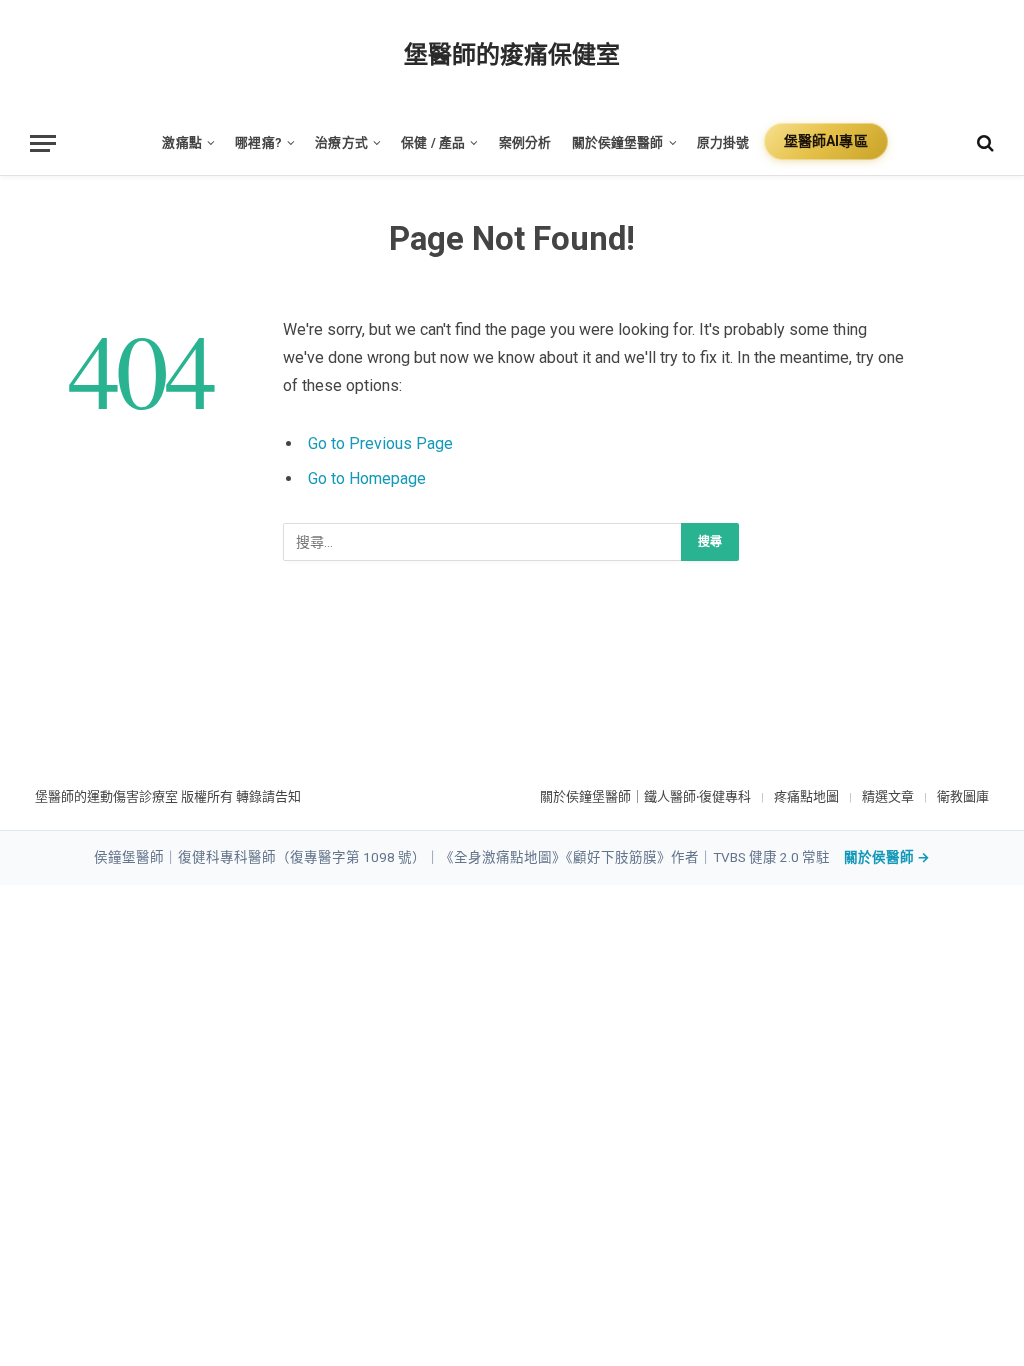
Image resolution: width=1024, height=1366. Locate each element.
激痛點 (181, 142)
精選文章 (888, 796)
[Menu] (43, 143)
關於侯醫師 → (887, 857)
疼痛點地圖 (806, 796)
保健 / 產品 (433, 142)
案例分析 (525, 142)
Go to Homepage (367, 478)
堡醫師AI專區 (826, 141)
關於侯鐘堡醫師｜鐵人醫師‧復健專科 (645, 796)
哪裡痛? (258, 142)
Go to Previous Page (380, 443)
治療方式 (341, 142)
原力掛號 (723, 142)
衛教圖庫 (963, 796)
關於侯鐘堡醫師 (618, 142)
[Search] (983, 143)
